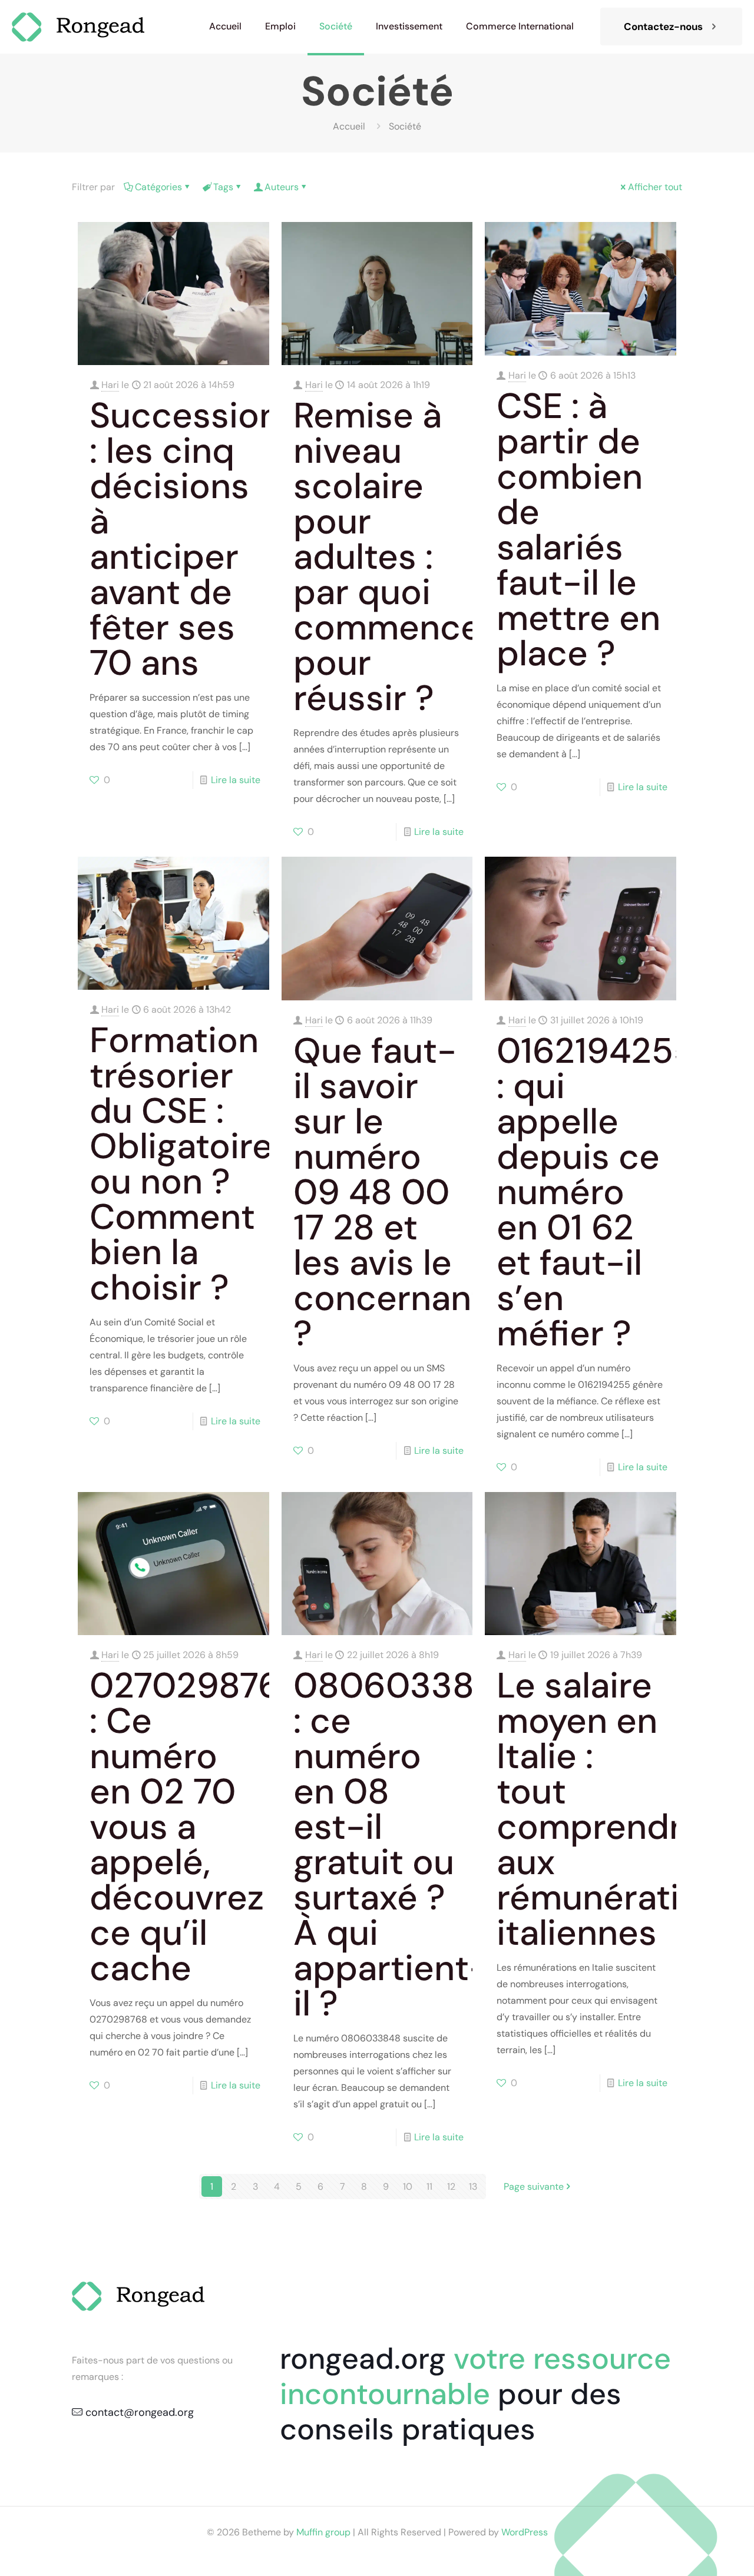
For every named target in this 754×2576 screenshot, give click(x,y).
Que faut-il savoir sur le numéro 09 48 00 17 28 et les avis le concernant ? (389, 1192)
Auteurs (282, 187)
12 (451, 2187)
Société (405, 126)
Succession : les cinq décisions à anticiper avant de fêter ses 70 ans (185, 539)
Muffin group (323, 2532)
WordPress (525, 2532)
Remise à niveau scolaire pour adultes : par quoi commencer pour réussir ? (394, 557)
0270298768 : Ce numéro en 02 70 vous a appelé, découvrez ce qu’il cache (196, 1827)
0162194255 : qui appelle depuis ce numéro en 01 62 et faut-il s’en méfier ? (596, 1192)
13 (473, 2187)
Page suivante (534, 2187)
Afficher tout (655, 187)
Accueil (349, 126)
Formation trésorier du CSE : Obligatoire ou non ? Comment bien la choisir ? (181, 1164)
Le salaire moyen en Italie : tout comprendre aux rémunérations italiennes (618, 1809)
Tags (223, 187)
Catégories (158, 187)
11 (429, 2187)
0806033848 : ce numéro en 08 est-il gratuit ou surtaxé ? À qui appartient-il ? (406, 1844)
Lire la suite (236, 780)
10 (408, 2187)
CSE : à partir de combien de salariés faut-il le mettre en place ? (578, 530)
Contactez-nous (663, 26)
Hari (110, 385)
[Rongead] (83, 26)
